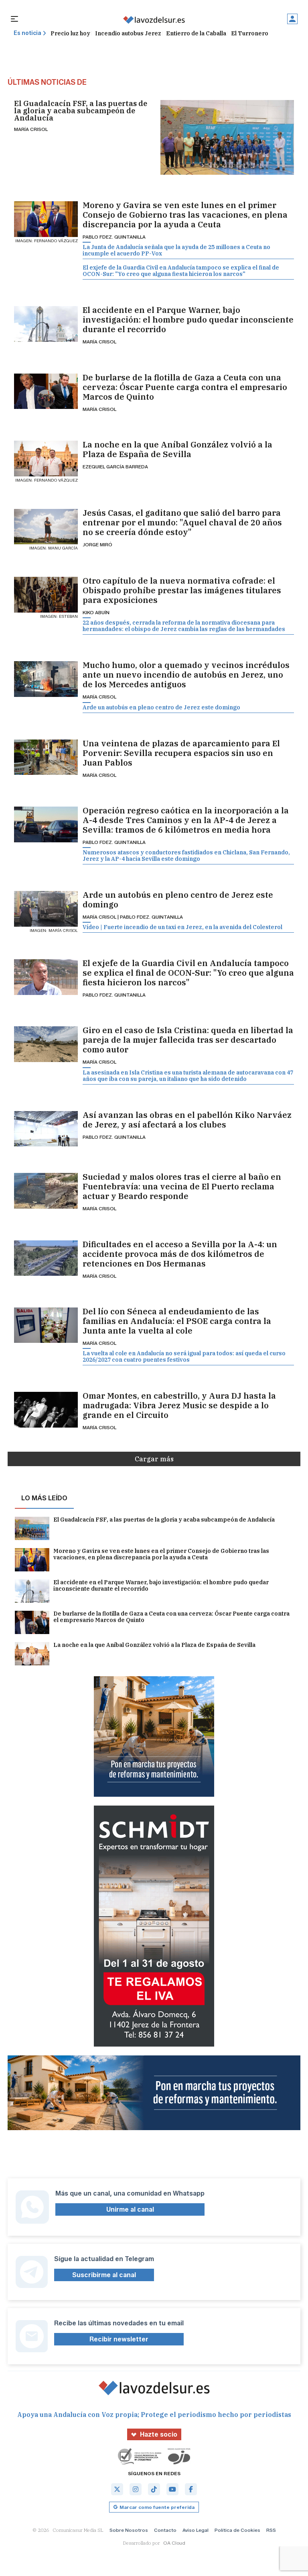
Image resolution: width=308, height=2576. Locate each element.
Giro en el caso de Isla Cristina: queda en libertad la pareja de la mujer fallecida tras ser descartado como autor (188, 1040)
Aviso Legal (196, 2530)
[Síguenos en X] (117, 2489)
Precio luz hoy (70, 33)
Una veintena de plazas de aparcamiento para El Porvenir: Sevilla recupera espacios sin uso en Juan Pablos (181, 753)
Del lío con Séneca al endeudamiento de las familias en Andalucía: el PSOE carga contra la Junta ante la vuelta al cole (177, 1321)
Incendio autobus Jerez (128, 33)
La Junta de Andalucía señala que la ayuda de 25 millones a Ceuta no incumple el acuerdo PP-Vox (176, 250)
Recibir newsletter (119, 2339)
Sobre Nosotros (129, 2530)
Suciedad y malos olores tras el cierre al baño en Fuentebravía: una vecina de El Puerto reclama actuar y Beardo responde (182, 1187)
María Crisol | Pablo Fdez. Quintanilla (133, 917)
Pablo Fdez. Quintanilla (114, 237)
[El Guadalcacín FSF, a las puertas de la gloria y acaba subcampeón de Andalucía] (227, 137)
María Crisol (31, 129)
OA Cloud (174, 2543)
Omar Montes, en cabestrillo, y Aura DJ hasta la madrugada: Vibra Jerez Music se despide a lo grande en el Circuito (179, 1405)
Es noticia (27, 33)
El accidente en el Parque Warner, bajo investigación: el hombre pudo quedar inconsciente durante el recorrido (188, 320)
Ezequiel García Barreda (115, 467)
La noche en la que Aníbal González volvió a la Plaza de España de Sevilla (177, 449)
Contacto (165, 2530)
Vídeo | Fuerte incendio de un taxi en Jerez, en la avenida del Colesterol (182, 927)
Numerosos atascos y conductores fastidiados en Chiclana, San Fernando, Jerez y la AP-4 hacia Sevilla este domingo (186, 856)
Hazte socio (159, 2434)
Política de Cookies (237, 2530)
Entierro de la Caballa (196, 33)
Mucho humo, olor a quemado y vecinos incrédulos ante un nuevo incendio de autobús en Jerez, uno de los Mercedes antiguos (186, 675)
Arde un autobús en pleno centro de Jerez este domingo (161, 707)
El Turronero (250, 33)
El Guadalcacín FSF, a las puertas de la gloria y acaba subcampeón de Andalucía (81, 111)
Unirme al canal (130, 2209)
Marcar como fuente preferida (157, 2507)
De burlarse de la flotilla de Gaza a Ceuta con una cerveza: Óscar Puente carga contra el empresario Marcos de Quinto (185, 387)
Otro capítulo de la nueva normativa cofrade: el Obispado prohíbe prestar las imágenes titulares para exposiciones (182, 590)
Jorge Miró (97, 544)
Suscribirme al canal (104, 2275)
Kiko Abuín (96, 612)
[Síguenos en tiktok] (154, 2489)
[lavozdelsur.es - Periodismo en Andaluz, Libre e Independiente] (154, 20)
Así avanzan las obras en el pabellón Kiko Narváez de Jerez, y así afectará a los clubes (187, 1120)
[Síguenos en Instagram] (136, 2489)
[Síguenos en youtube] (172, 2489)
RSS (271, 2530)
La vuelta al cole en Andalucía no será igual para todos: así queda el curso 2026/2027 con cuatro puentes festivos (184, 1356)
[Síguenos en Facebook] (191, 2489)
